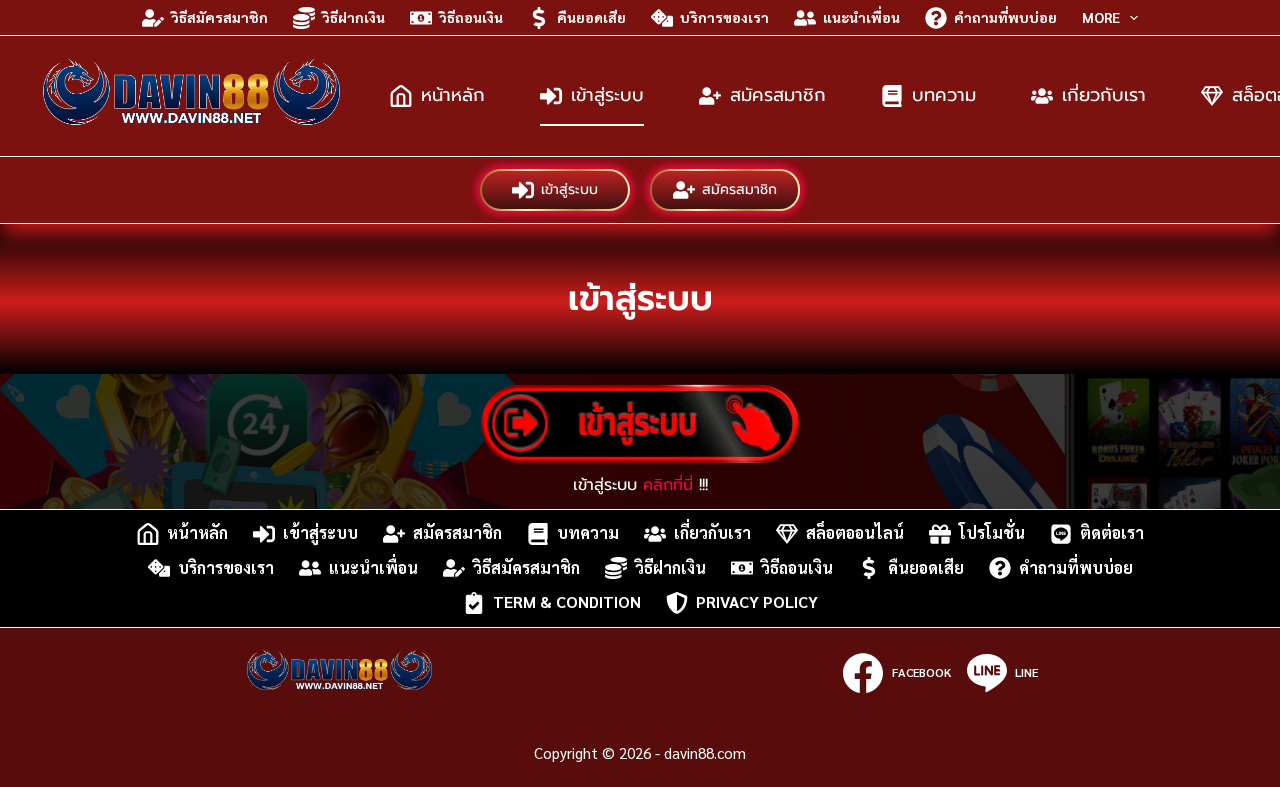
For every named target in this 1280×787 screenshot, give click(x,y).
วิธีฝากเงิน (353, 17)
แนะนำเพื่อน (861, 17)
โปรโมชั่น (992, 533)
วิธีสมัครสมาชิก (219, 17)
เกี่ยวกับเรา (1104, 95)
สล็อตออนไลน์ (855, 533)
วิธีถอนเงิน (471, 17)
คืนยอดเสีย (591, 17)
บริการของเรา (724, 17)
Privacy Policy (757, 602)
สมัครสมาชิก (778, 95)
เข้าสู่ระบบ (607, 95)
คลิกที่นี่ (668, 485)
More (1101, 17)
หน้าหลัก (453, 95)
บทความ (944, 95)
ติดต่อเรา (1112, 533)
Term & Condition (567, 602)
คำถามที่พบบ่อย (1005, 17)
